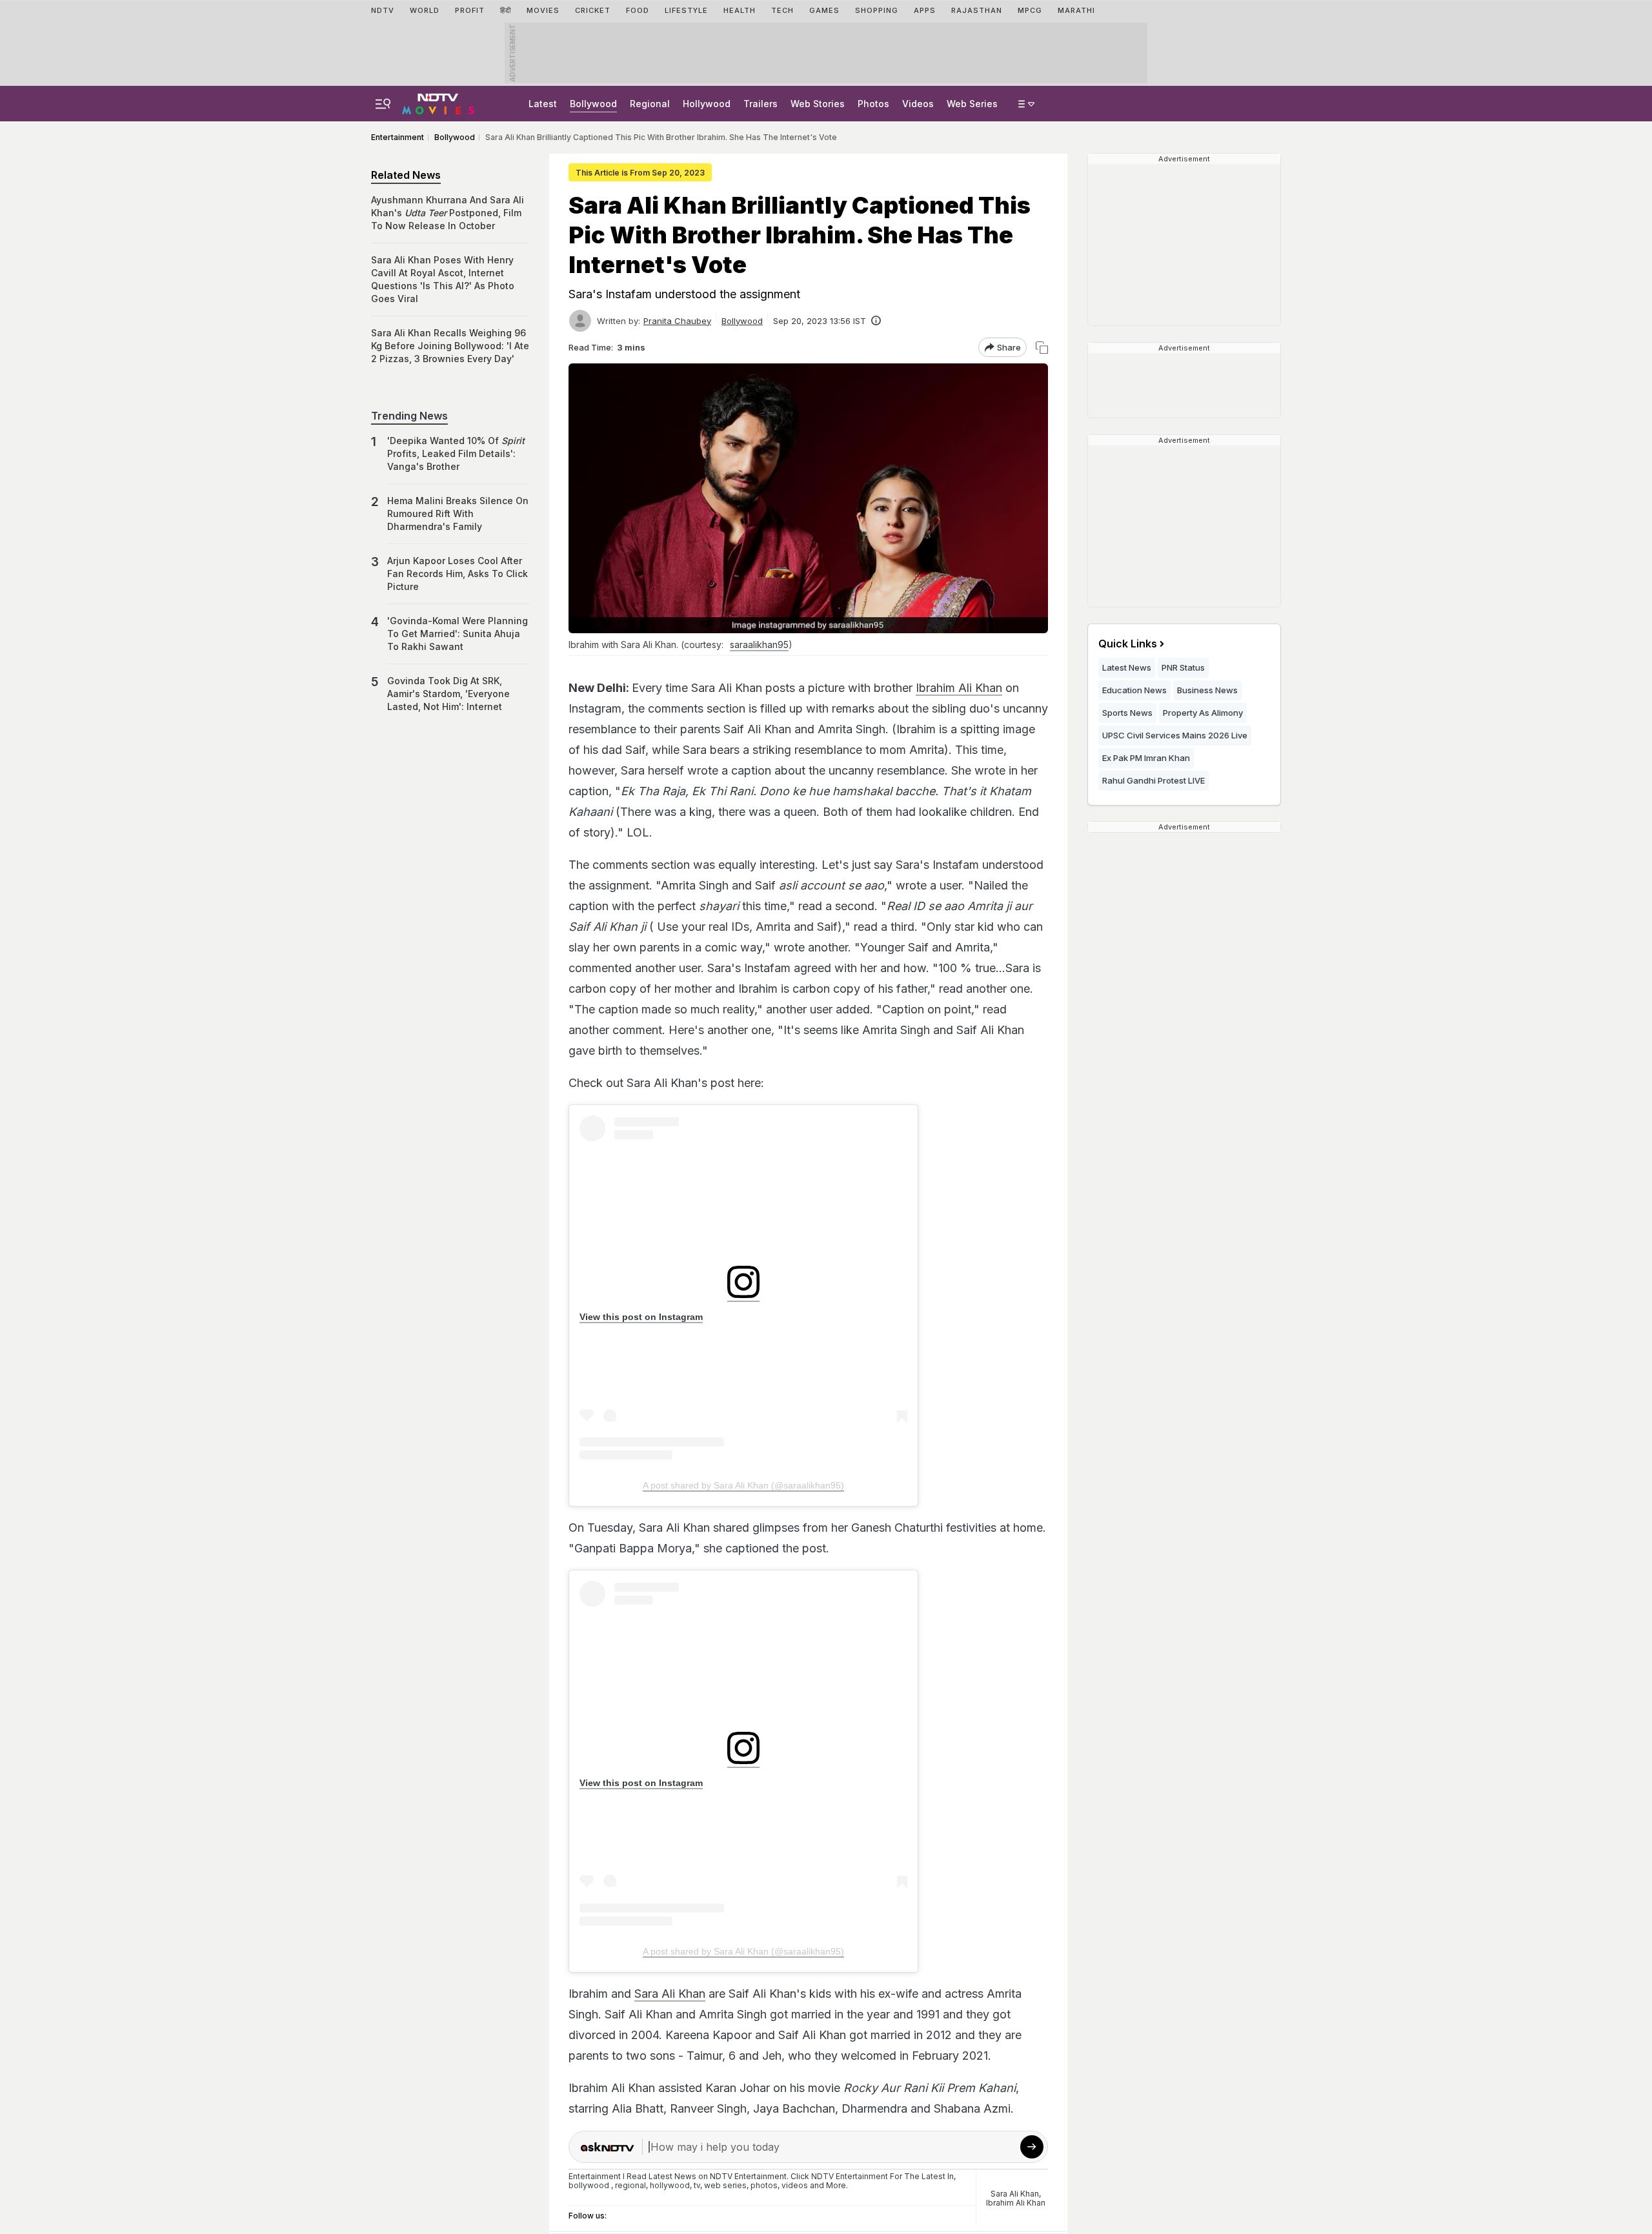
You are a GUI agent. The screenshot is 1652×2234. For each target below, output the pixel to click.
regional (630, 2185)
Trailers (761, 104)
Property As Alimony (1203, 713)
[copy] (1042, 348)
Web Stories (818, 104)
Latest (543, 104)
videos (795, 2185)
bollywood (589, 2185)
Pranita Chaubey (677, 321)
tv (697, 2185)
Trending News (409, 416)
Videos (918, 104)
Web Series (972, 104)
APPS (925, 10)
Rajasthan (977, 10)
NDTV (383, 10)
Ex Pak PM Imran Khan (1146, 758)
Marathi (1076, 10)
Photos (873, 104)
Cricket (593, 10)
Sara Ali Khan (670, 1994)
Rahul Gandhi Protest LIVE (1153, 780)
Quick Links (1128, 644)
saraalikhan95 (759, 645)
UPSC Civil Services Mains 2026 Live (1175, 735)
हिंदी (506, 10)
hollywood (670, 2185)
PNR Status (1183, 667)
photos (764, 2185)
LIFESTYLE (686, 10)
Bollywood (593, 104)
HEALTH (740, 10)
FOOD (638, 10)
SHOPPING (877, 10)
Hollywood (707, 104)
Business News (1207, 690)
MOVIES (543, 10)
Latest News (1127, 667)
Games (824, 10)
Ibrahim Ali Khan (959, 688)
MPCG (1030, 10)
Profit (470, 10)
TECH (782, 10)
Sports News (1127, 713)
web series (725, 2185)
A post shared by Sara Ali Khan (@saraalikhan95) (743, 1485)
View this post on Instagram (641, 1317)
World (425, 10)
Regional (650, 104)
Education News (1134, 690)
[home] (438, 102)
